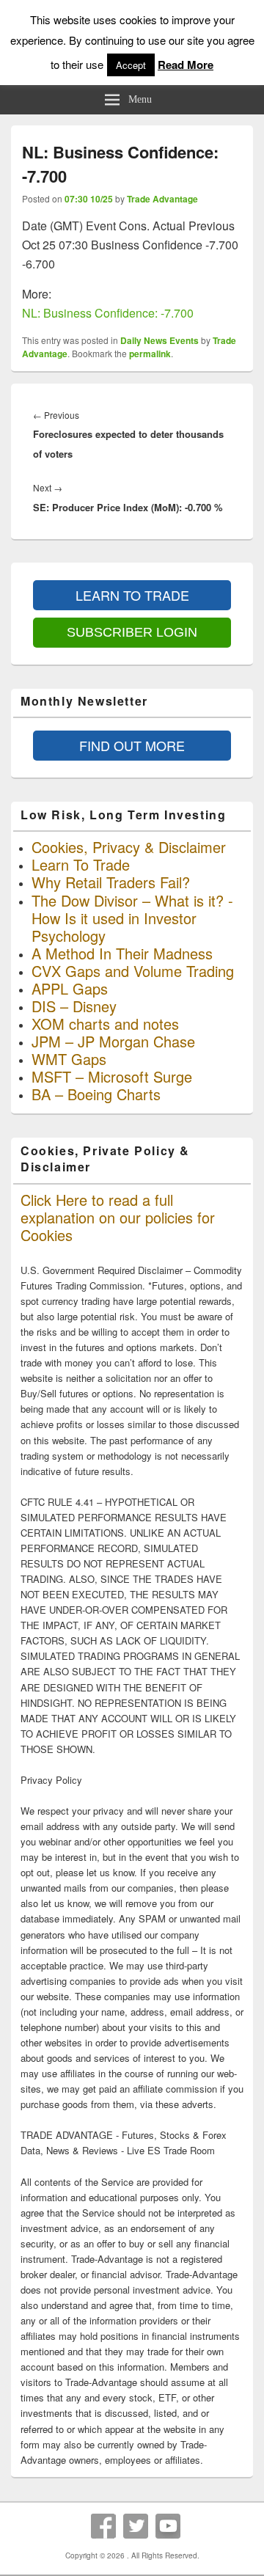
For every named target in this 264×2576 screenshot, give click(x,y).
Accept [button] (131, 65)
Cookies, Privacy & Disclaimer (129, 847)
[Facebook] (103, 2526)
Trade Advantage (162, 199)
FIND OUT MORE (132, 745)
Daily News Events (159, 340)
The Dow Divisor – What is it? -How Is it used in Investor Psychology (132, 918)
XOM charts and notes (105, 1024)
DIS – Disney (74, 1006)
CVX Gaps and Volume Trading (133, 971)
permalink (150, 354)
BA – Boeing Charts (96, 1094)
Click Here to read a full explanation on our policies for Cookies (118, 1217)
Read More (186, 65)
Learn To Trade (81, 864)
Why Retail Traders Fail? (111, 882)
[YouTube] (168, 2526)
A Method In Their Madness (122, 953)
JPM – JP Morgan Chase (113, 1041)
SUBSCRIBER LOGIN (132, 632)
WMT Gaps (69, 1059)
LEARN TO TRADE (132, 595)
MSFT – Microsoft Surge (112, 1076)
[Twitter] (136, 2526)
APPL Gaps (70, 988)
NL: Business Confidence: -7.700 (108, 313)
